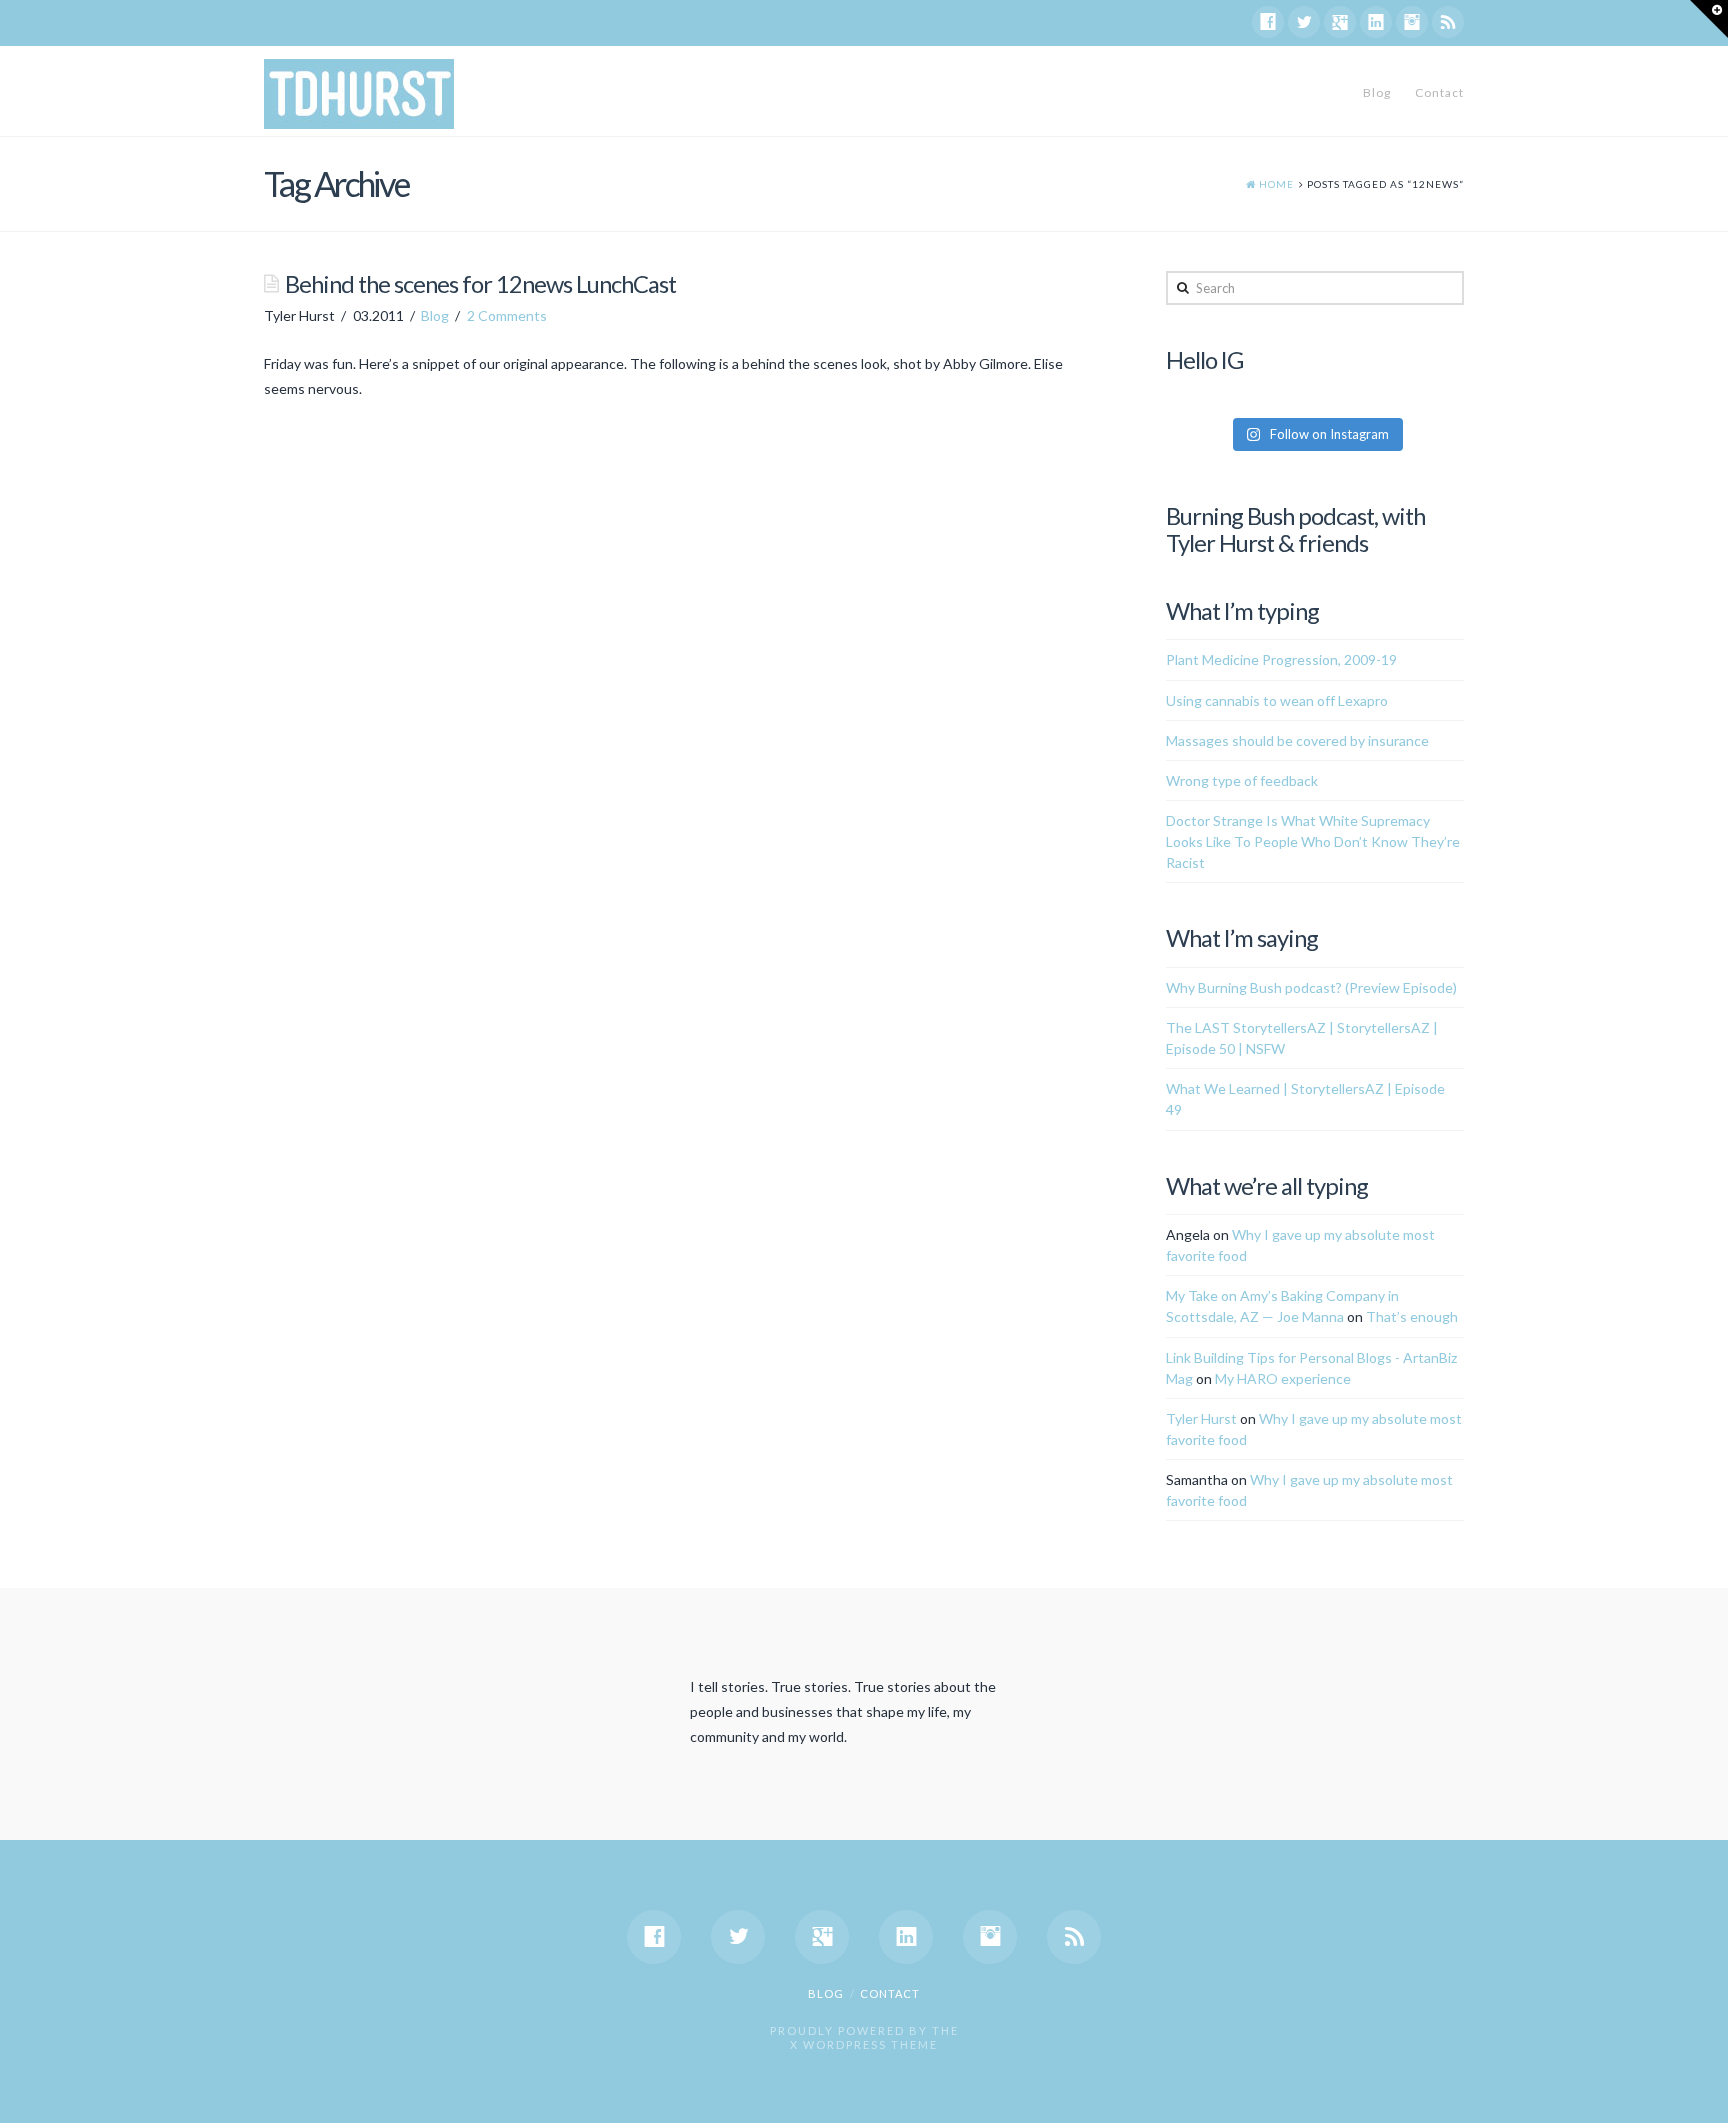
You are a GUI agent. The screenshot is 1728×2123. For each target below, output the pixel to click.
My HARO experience (1283, 1378)
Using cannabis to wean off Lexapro (1277, 700)
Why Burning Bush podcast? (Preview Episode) (1311, 987)
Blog (1377, 92)
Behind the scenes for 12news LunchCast (480, 284)
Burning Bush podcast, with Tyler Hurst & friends (1295, 529)
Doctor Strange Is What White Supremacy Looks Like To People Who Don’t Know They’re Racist (1313, 841)
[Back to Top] (1700, 2095)
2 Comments (507, 315)
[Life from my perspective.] (359, 94)
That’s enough (1412, 1316)
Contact (1439, 92)
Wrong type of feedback (1242, 780)
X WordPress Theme (864, 2044)
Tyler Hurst (1201, 1418)
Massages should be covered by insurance (1297, 740)
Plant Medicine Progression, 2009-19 (1281, 659)
